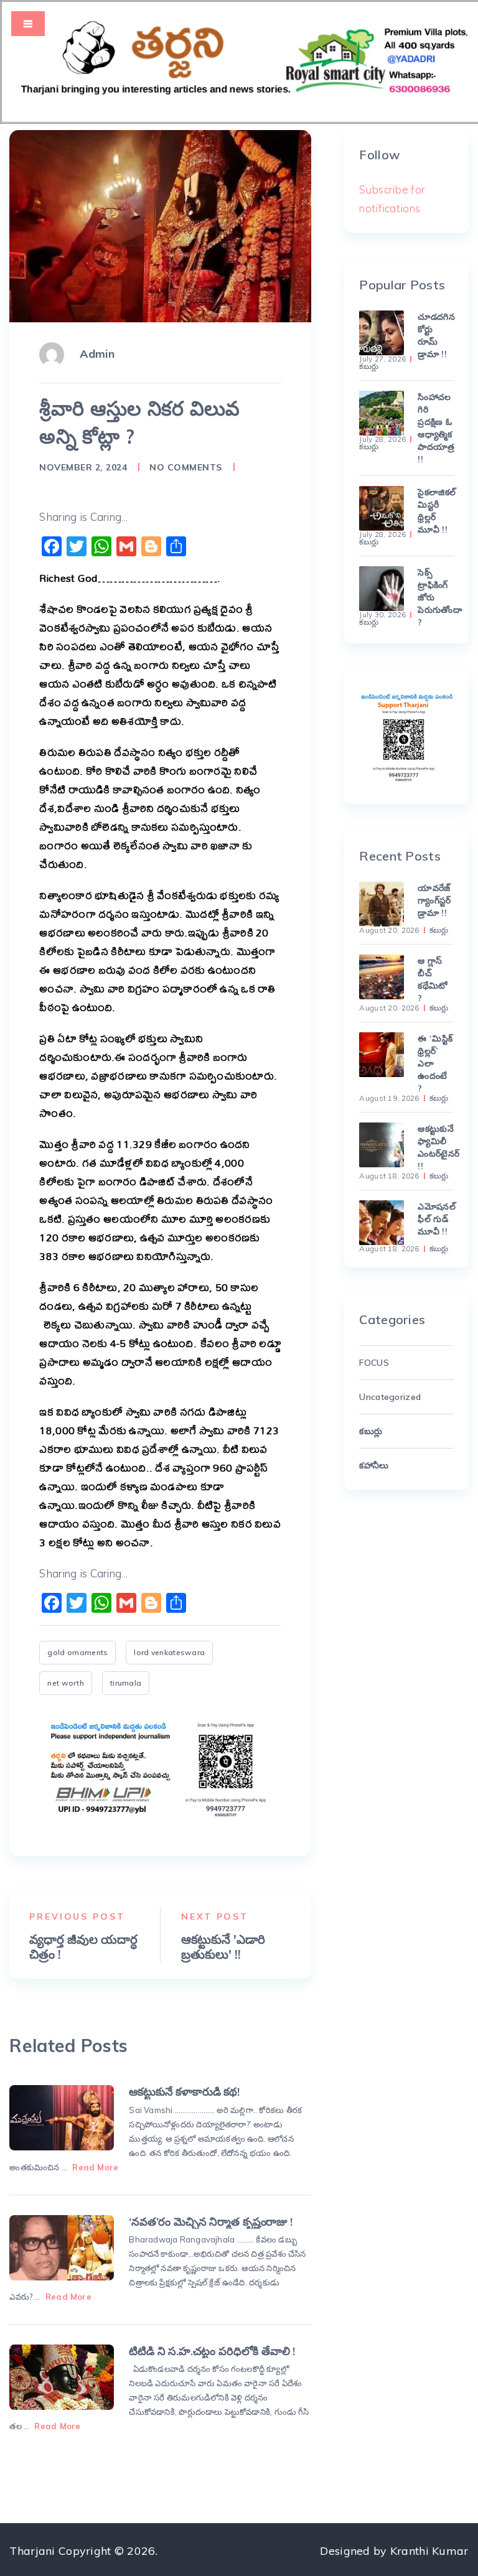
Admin (97, 354)
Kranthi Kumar (429, 2551)
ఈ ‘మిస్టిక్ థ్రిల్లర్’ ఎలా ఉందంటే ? (435, 1063)
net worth (66, 1683)
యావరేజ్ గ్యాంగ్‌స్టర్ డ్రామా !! (434, 900)
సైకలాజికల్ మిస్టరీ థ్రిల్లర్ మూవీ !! (435, 511)
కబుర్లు (369, 366)
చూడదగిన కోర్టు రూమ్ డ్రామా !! (435, 335)
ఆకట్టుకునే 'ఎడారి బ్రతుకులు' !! (223, 1947)
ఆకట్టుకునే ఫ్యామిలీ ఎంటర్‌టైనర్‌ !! (435, 1147)
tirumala (126, 1683)
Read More (95, 2167)
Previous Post (77, 1916)
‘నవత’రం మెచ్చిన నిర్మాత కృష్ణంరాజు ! (210, 2222)
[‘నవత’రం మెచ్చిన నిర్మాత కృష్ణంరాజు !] (61, 2248)
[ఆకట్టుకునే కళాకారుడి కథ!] (61, 2118)
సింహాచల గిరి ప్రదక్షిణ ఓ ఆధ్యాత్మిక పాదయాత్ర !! (435, 428)
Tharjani (32, 2551)
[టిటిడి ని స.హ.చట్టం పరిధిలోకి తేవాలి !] (61, 2377)
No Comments (186, 467)
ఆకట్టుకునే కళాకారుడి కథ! (184, 2092)
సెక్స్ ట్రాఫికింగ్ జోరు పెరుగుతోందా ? (435, 597)
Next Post (215, 1916)
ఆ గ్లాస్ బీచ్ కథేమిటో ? (433, 979)
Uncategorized (390, 1397)
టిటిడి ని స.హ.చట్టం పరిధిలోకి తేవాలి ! (212, 2351)
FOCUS (374, 1363)
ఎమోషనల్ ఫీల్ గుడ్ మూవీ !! (435, 1219)
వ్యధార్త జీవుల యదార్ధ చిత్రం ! (83, 1947)
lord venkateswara (169, 1652)
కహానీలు (374, 1465)
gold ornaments (77, 1652)
